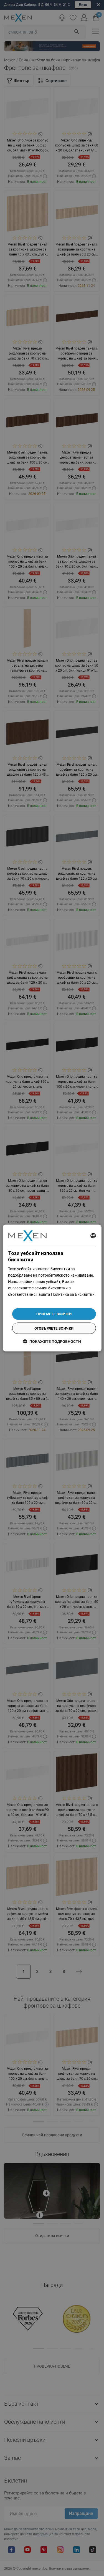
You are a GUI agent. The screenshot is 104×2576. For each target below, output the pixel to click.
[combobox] (93, 1236)
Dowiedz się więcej (24, 1301)
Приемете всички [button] (54, 1314)
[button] (52, 1341)
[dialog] (52, 1288)
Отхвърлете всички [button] (54, 1328)
